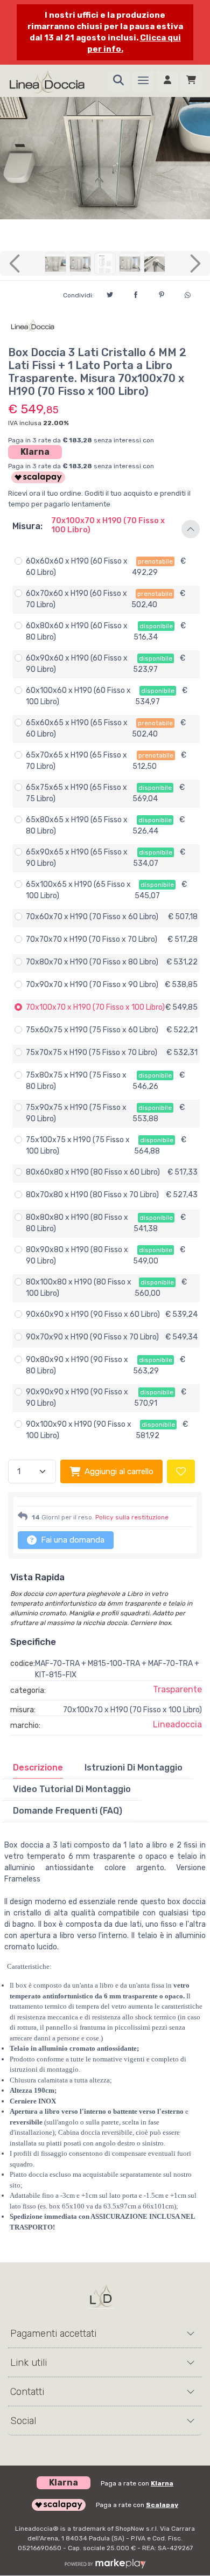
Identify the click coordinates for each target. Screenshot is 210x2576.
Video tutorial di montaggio (72, 1789)
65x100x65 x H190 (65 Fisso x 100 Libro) (78, 890)
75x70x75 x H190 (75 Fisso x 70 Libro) (92, 1053)
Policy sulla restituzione (132, 1517)
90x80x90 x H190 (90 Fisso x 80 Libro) (77, 1365)
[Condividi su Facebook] (136, 293)
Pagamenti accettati (53, 2334)
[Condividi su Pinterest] (162, 293)
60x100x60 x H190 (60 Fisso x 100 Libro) (78, 696)
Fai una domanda (72, 1540)
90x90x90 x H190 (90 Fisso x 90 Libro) (77, 1398)
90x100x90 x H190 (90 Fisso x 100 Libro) (79, 1430)
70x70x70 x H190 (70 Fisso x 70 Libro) (92, 939)
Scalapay (162, 2505)
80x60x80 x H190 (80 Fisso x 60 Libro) (93, 1172)
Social (23, 2421)
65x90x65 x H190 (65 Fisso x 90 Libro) (77, 858)
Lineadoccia (177, 1724)
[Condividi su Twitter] (110, 293)
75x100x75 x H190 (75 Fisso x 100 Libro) (78, 1145)
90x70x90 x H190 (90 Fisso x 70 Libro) (92, 1337)
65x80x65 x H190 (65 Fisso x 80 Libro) (77, 825)
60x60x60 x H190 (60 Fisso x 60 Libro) (77, 567)
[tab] (38, 1768)
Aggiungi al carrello (119, 1471)
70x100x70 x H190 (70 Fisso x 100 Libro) (95, 1007)
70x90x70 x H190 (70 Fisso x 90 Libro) (92, 985)
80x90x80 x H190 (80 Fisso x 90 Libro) (77, 1255)
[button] (105, 529)
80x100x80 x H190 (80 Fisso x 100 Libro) (79, 1288)
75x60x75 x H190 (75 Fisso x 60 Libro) (92, 1030)
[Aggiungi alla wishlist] (181, 1472)
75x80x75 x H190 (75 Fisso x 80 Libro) (76, 1081)
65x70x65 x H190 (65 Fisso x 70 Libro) (76, 761)
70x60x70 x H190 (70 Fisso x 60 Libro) (92, 917)
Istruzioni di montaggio (134, 1768)
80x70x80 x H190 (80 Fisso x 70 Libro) (92, 1195)
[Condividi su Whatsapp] (187, 294)
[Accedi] (167, 81)
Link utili (29, 2363)
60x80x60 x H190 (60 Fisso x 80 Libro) (77, 631)
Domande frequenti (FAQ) (68, 1811)
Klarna (35, 452)
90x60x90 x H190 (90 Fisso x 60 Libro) (93, 1314)
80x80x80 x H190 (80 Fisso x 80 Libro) (77, 1223)
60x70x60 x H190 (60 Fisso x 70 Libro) (76, 599)
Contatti (27, 2392)
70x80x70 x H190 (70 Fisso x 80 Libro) (92, 962)
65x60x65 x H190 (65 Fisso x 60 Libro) (77, 728)
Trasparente (177, 1689)
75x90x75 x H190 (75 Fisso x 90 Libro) (76, 1113)
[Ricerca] (118, 81)
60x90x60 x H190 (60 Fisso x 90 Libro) (77, 664)
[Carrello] (191, 81)
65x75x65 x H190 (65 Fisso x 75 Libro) (76, 793)
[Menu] (143, 81)
